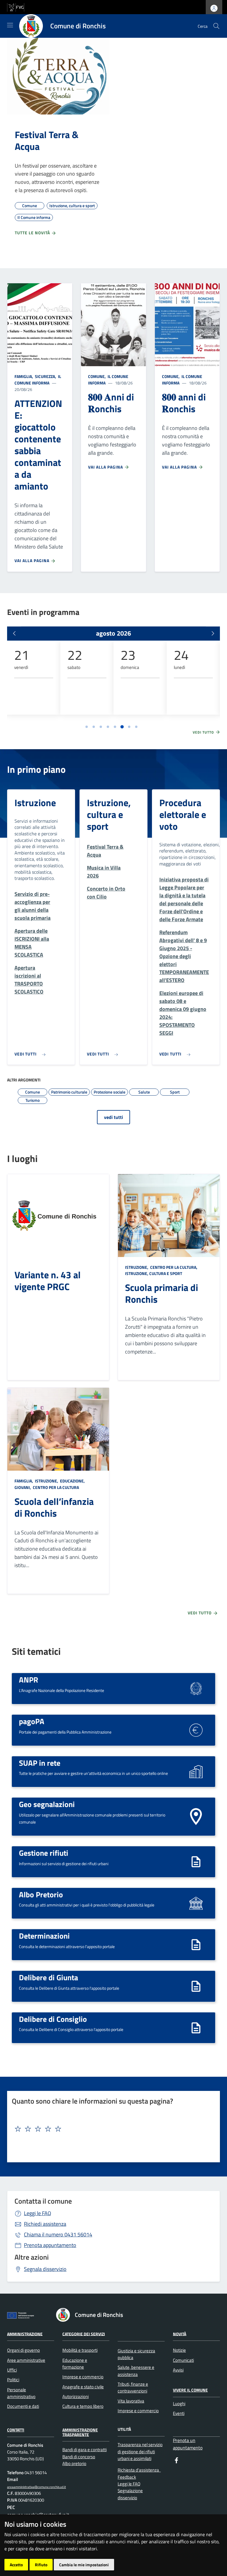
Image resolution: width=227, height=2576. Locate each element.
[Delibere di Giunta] (196, 1986)
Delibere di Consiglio (53, 2019)
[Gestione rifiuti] (196, 1861)
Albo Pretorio (41, 1894)
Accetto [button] (16, 2565)
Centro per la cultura (55, 1487)
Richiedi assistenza (45, 2224)
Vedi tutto (204, 732)
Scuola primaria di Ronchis (162, 1293)
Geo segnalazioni (47, 1804)
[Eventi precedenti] (14, 634)
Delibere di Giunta (48, 1977)
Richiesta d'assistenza (139, 2470)
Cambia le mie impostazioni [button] (84, 2565)
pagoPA (32, 1721)
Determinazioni (44, 1936)
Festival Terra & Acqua (47, 140)
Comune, (97, 376)
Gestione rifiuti (44, 1853)
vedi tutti (113, 1117)
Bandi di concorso (79, 2457)
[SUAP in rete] (196, 1771)
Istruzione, (137, 1267)
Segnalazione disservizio (130, 2494)
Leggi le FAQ (38, 2213)
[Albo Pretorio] (196, 1902)
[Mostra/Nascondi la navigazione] (10, 25)
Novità (180, 2334)
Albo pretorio (74, 2463)
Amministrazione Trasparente (80, 2432)
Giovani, (23, 1487)
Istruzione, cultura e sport (109, 814)
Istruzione (35, 803)
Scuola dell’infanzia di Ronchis (54, 1507)
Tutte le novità (33, 233)
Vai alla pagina (33, 560)
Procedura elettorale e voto (183, 814)
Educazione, (72, 1481)
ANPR (29, 1680)
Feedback (127, 2477)
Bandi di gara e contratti (85, 2450)
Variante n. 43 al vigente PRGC (48, 1281)
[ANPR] (196, 1688)
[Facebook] (176, 2460)
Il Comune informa (38, 380)
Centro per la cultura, (174, 1267)
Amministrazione (25, 2334)
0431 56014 (58, 2234)
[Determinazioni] (196, 1944)
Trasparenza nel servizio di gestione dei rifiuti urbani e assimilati (140, 2451)
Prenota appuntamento (50, 2245)
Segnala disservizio (45, 2269)
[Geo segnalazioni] (196, 1816)
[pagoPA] (196, 1730)
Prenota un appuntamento (188, 2444)
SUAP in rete (40, 1763)
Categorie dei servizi (84, 2334)
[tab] (87, 727)
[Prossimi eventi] (213, 634)
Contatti (16, 2430)
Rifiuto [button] (41, 2565)
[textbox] (111, 2129)
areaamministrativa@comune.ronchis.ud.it (37, 2487)
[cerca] (216, 26)
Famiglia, (24, 376)
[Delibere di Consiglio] (196, 2027)
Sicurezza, (46, 376)
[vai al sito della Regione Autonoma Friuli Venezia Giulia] (16, 7)
